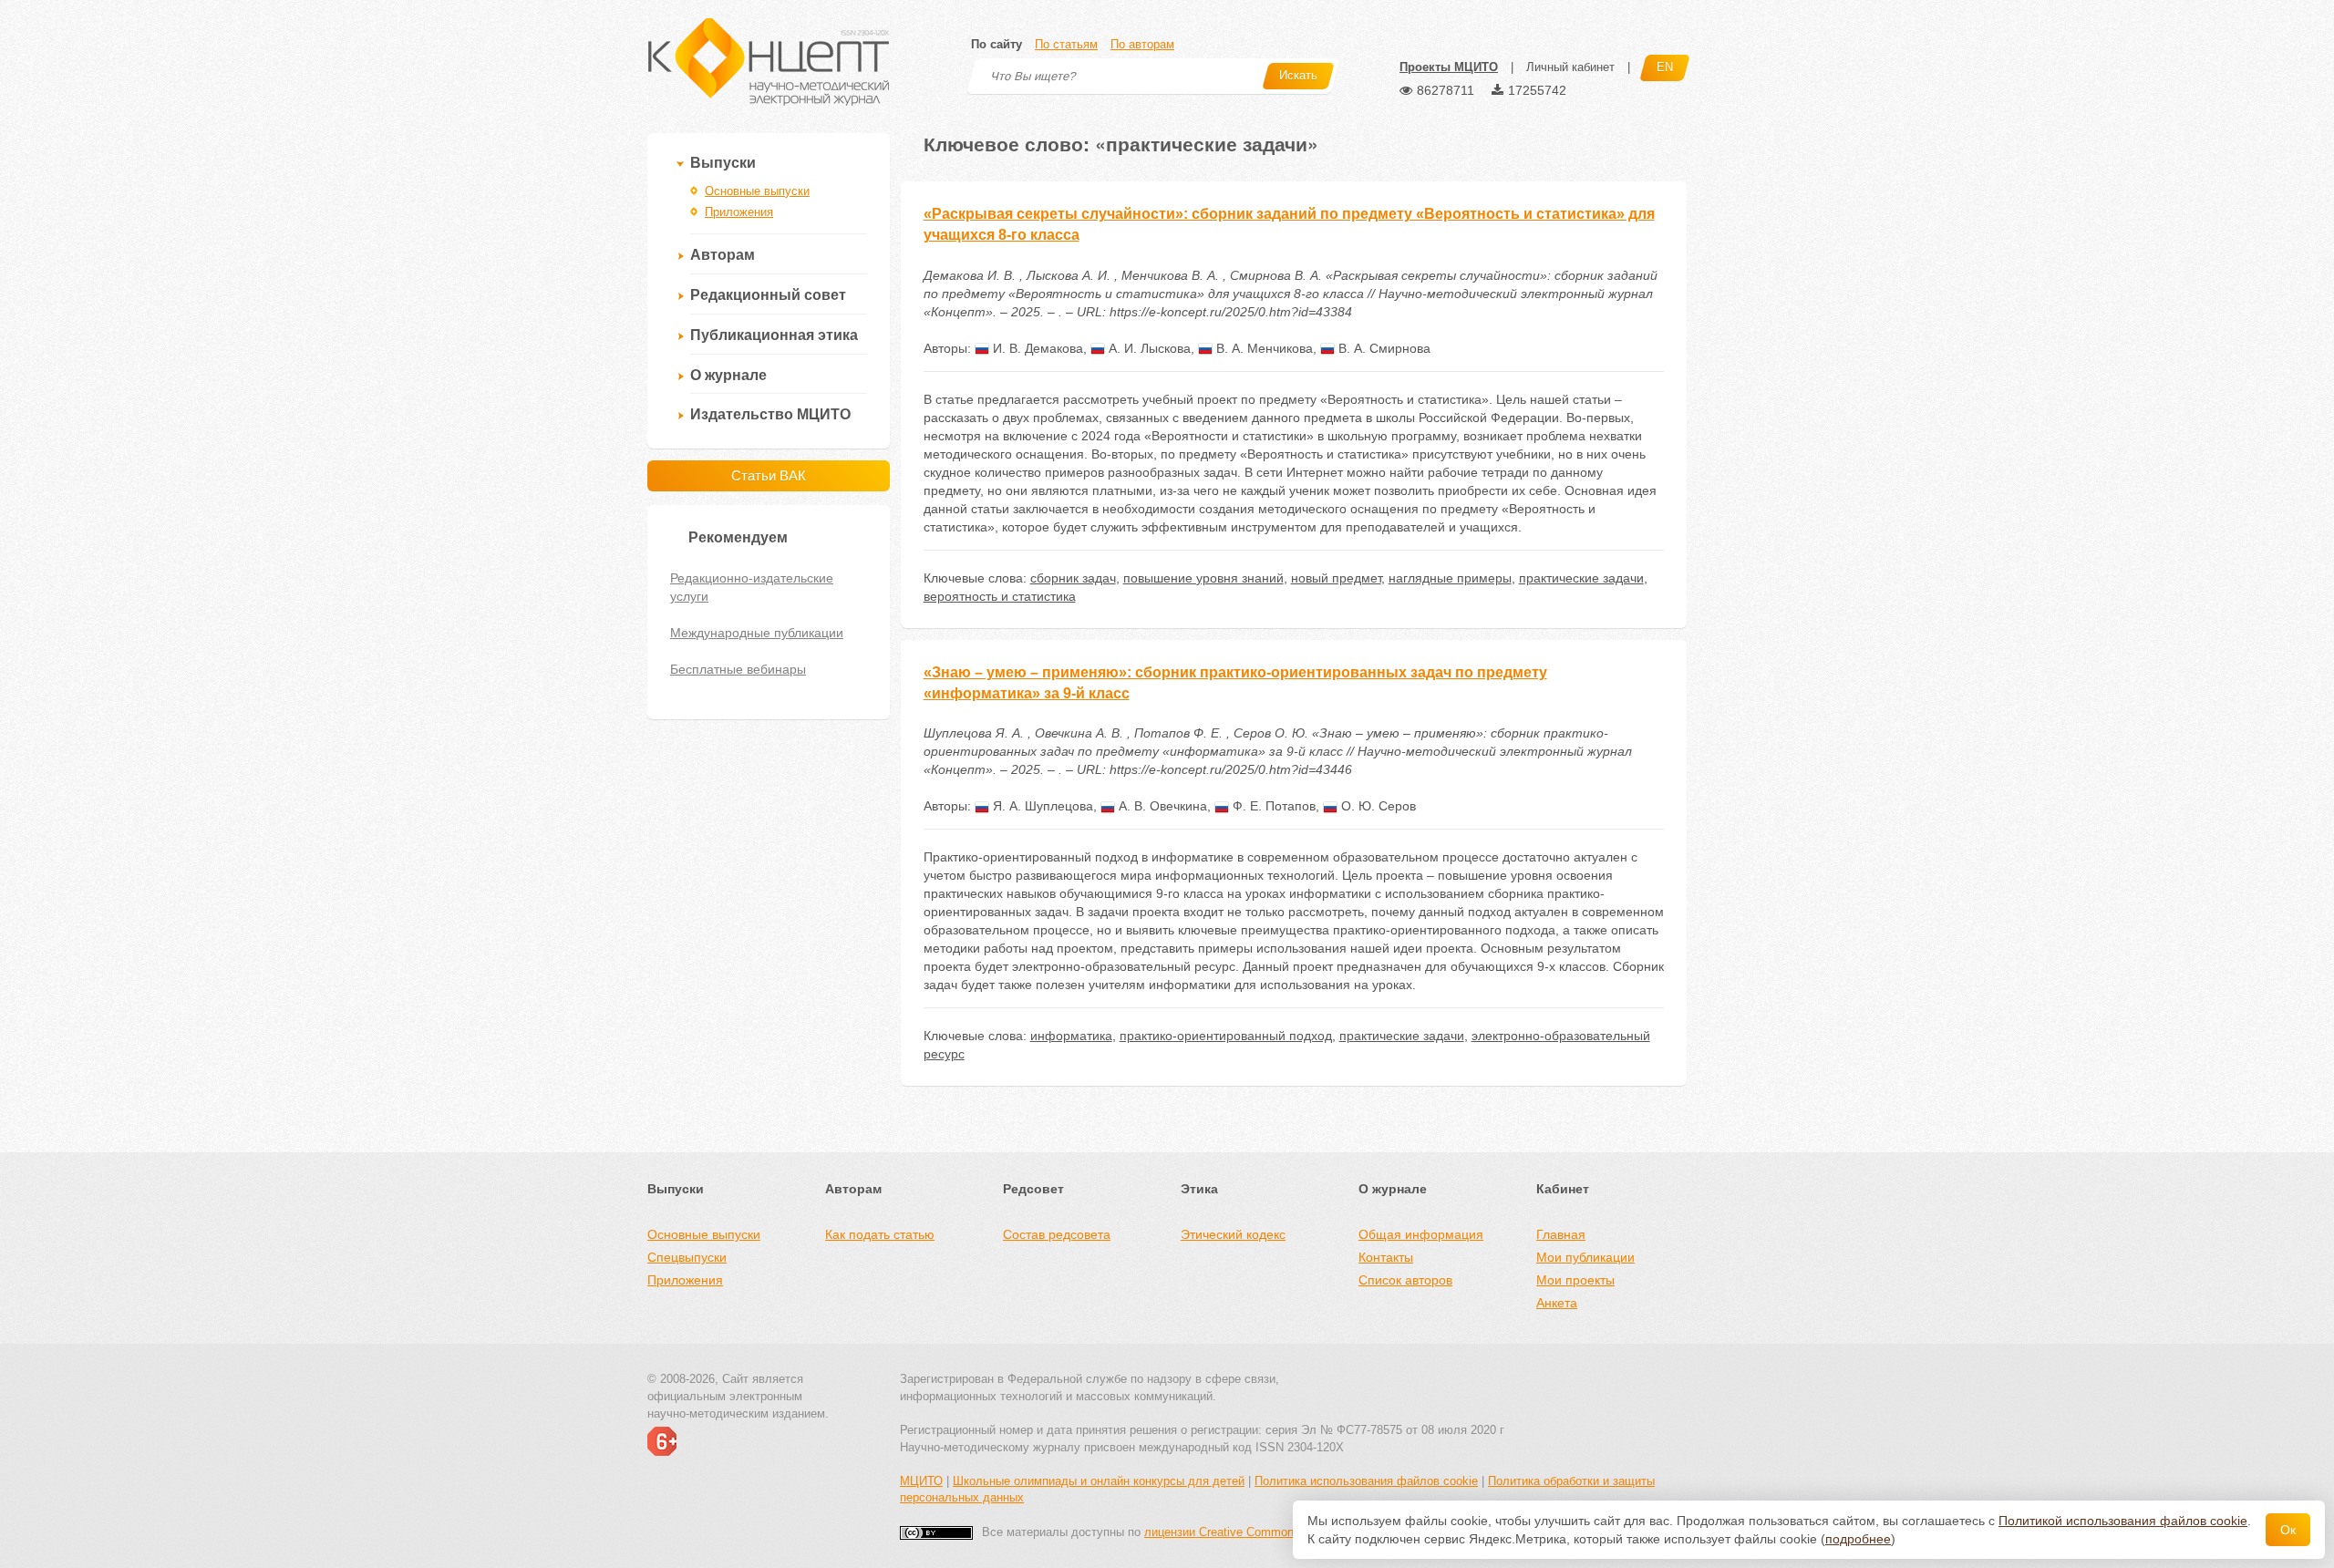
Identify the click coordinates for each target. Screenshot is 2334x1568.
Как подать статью (880, 1234)
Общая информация (1421, 1234)
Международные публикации (757, 633)
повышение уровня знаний (1203, 578)
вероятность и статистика (1000, 596)
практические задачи (1581, 578)
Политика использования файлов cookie (1366, 1481)
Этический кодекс (1233, 1234)
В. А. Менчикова (1263, 348)
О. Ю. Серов (1377, 806)
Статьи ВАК (769, 475)
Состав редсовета (1057, 1234)
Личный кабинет (1570, 67)
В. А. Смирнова (1383, 348)
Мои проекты (1575, 1280)
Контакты (1386, 1257)
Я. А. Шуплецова (1041, 806)
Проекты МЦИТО (1449, 67)
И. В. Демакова (1036, 348)
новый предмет (1336, 578)
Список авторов (1405, 1280)
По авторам (1142, 44)
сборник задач (1073, 578)
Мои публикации (1585, 1257)
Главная (1561, 1234)
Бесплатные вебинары (738, 669)
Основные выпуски (757, 191)
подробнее (1858, 1539)
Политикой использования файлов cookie (2123, 1521)
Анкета (1557, 1303)
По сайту (997, 44)
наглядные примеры (1450, 578)
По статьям (1066, 44)
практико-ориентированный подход (1226, 1036)
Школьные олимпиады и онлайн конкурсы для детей (1099, 1481)
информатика (1071, 1036)
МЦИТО (921, 1481)
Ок (2288, 1530)
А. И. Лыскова (1148, 348)
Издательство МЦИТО (770, 414)
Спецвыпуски (687, 1257)
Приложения (739, 212)
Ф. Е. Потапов (1272, 806)
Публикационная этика (774, 335)
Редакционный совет (768, 295)
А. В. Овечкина (1161, 806)
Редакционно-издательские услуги (752, 587)
